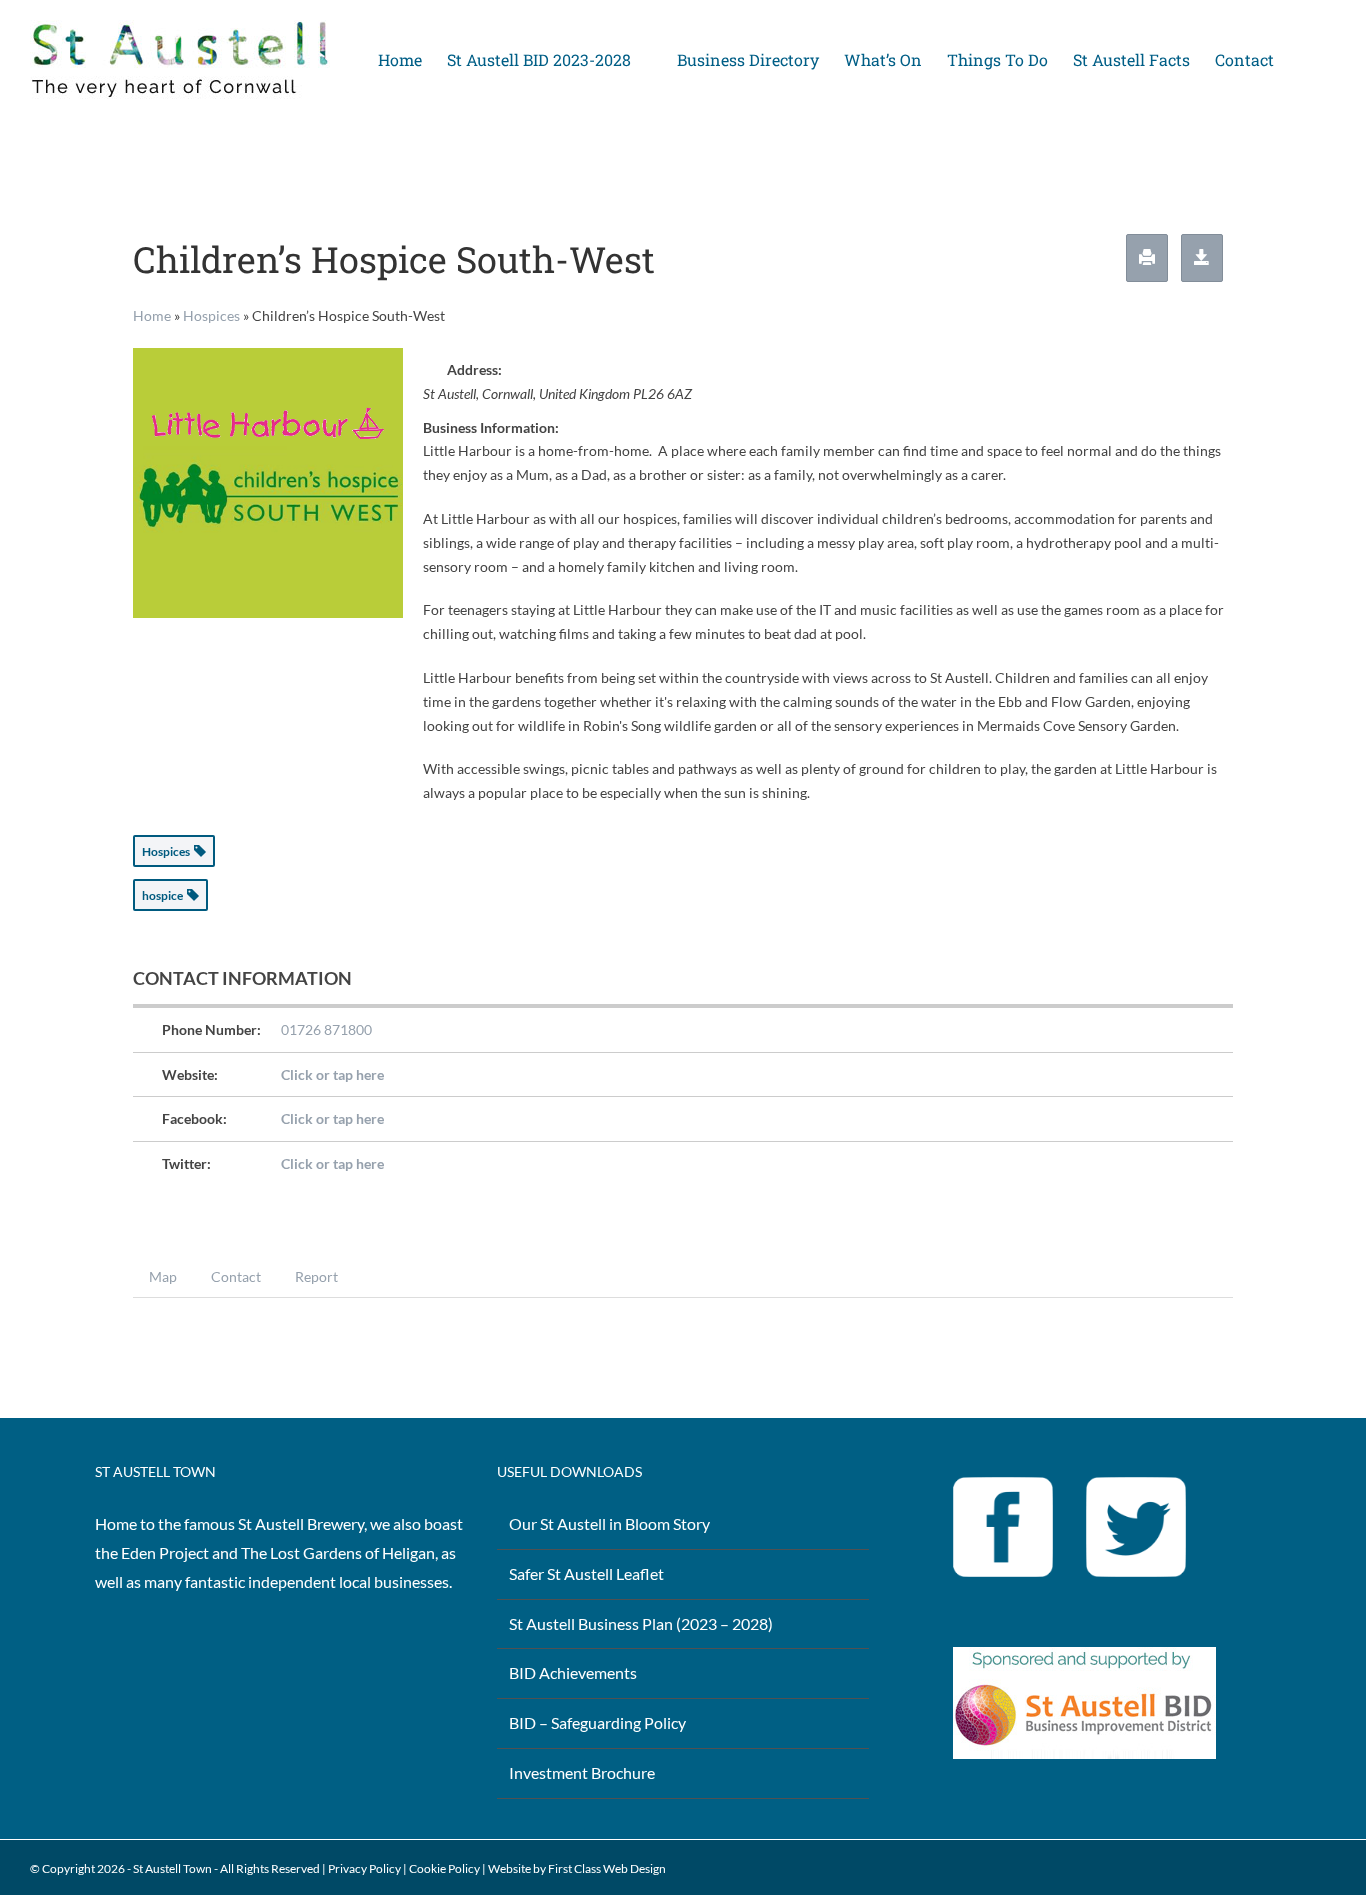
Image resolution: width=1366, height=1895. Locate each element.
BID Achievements (573, 1672)
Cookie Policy (444, 1868)
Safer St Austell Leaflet (586, 1573)
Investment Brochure (582, 1772)
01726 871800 (326, 1029)
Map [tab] (163, 1276)
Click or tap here (332, 1074)
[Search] (1305, 60)
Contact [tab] (236, 1276)
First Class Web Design (607, 1868)
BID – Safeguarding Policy (597, 1722)
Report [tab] (316, 1276)
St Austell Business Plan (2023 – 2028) (641, 1623)
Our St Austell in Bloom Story (609, 1523)
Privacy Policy (364, 1868)
